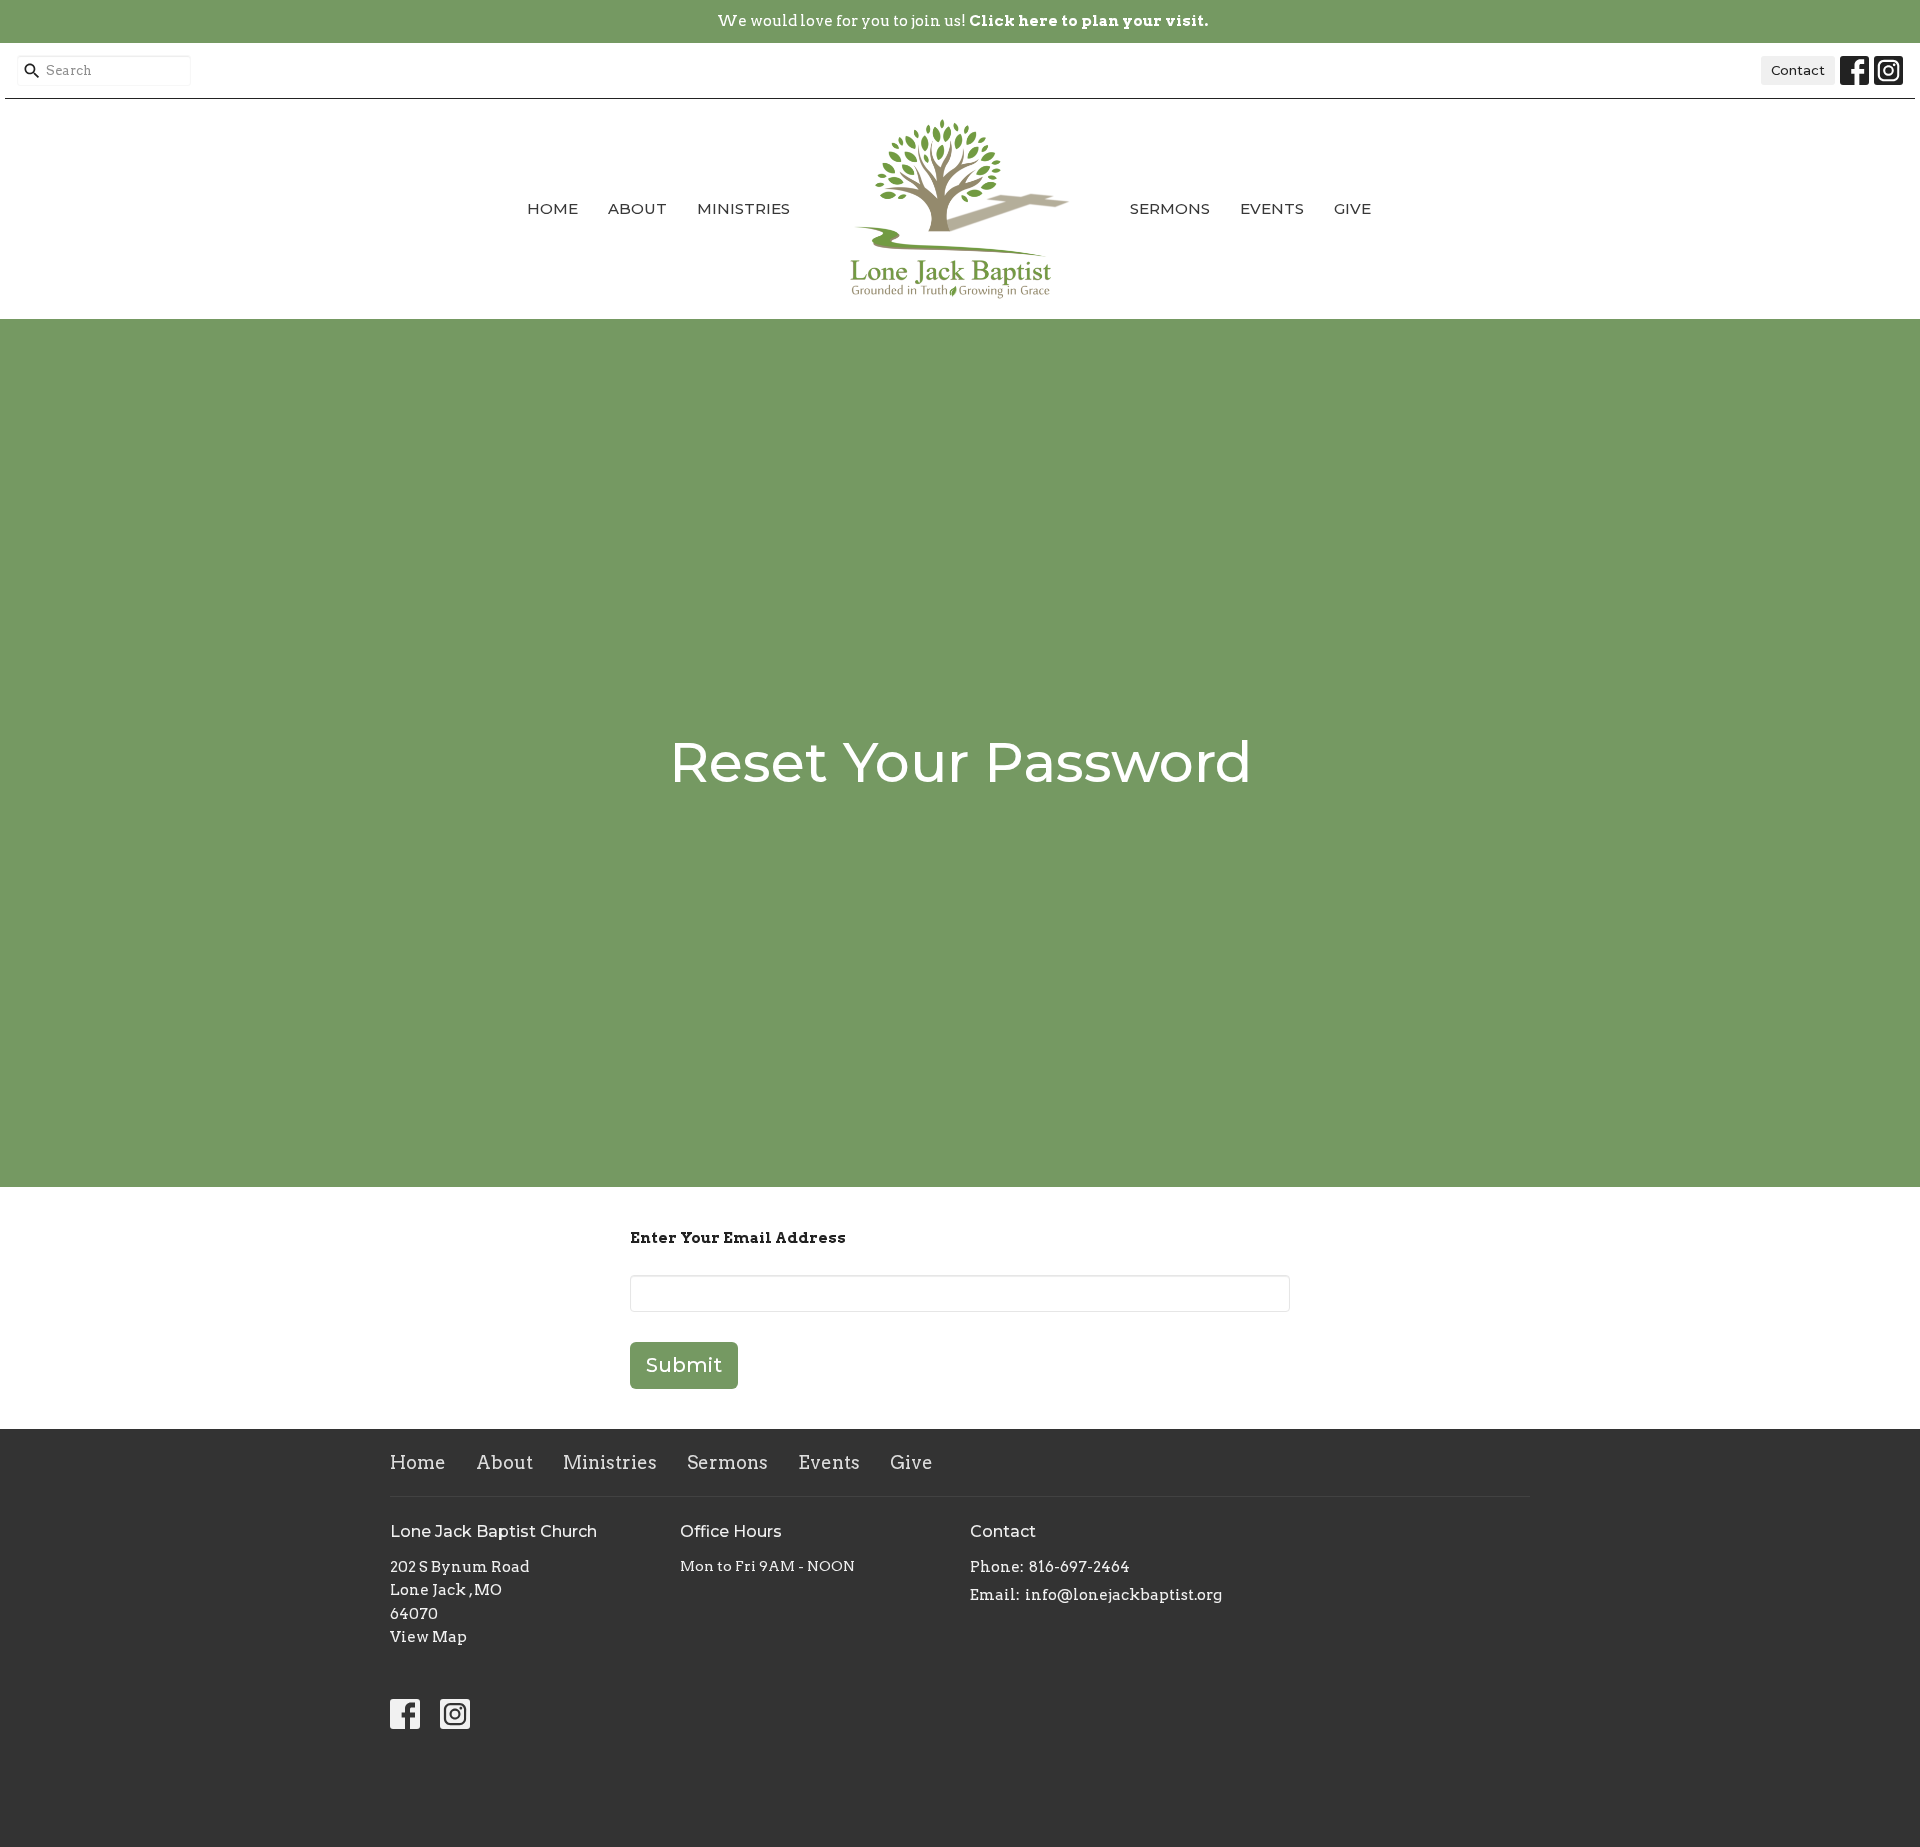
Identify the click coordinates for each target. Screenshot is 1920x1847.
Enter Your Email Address (738, 1238)
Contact (1798, 70)
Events (1272, 208)
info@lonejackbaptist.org (1123, 1595)
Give (1352, 208)
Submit (684, 1365)
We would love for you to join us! (962, 21)
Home (552, 208)
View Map (428, 1637)
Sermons (1170, 208)
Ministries (743, 208)
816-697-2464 (1079, 1567)
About (637, 208)
